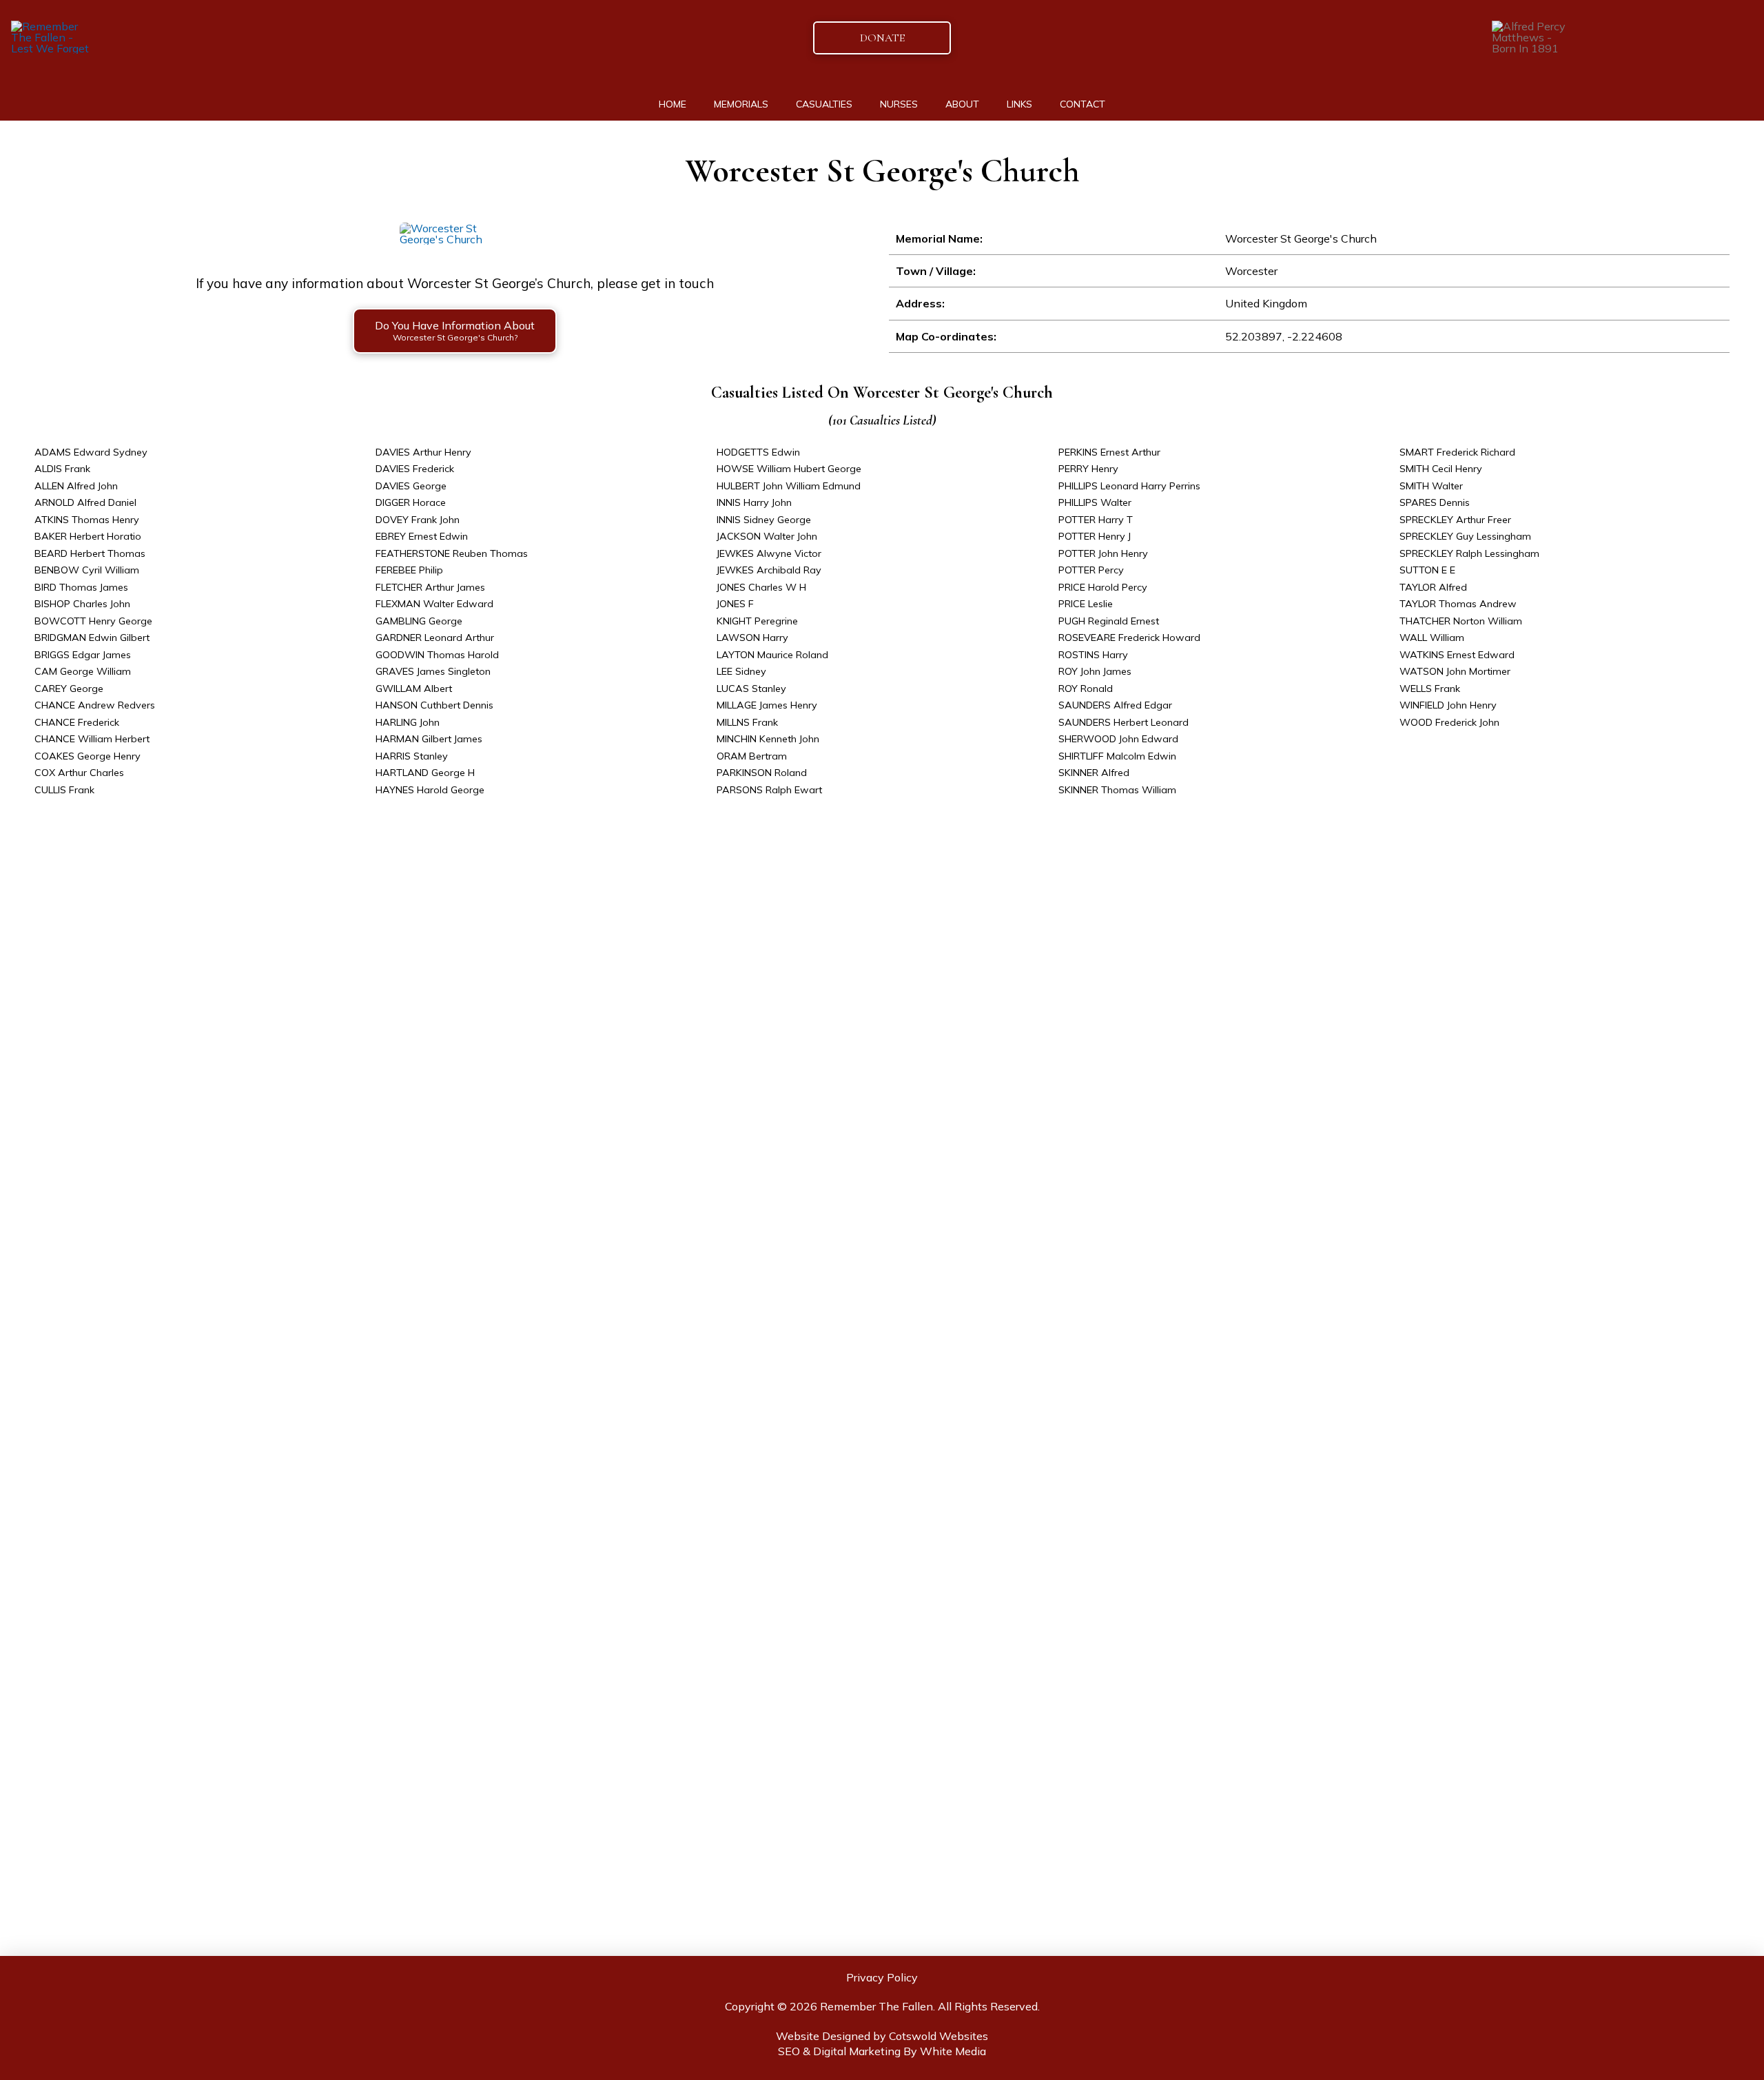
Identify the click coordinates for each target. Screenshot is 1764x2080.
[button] (455, 331)
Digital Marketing (857, 2051)
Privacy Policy (882, 1977)
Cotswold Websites (939, 2036)
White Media (953, 2051)
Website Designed (823, 2036)
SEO (789, 2051)
